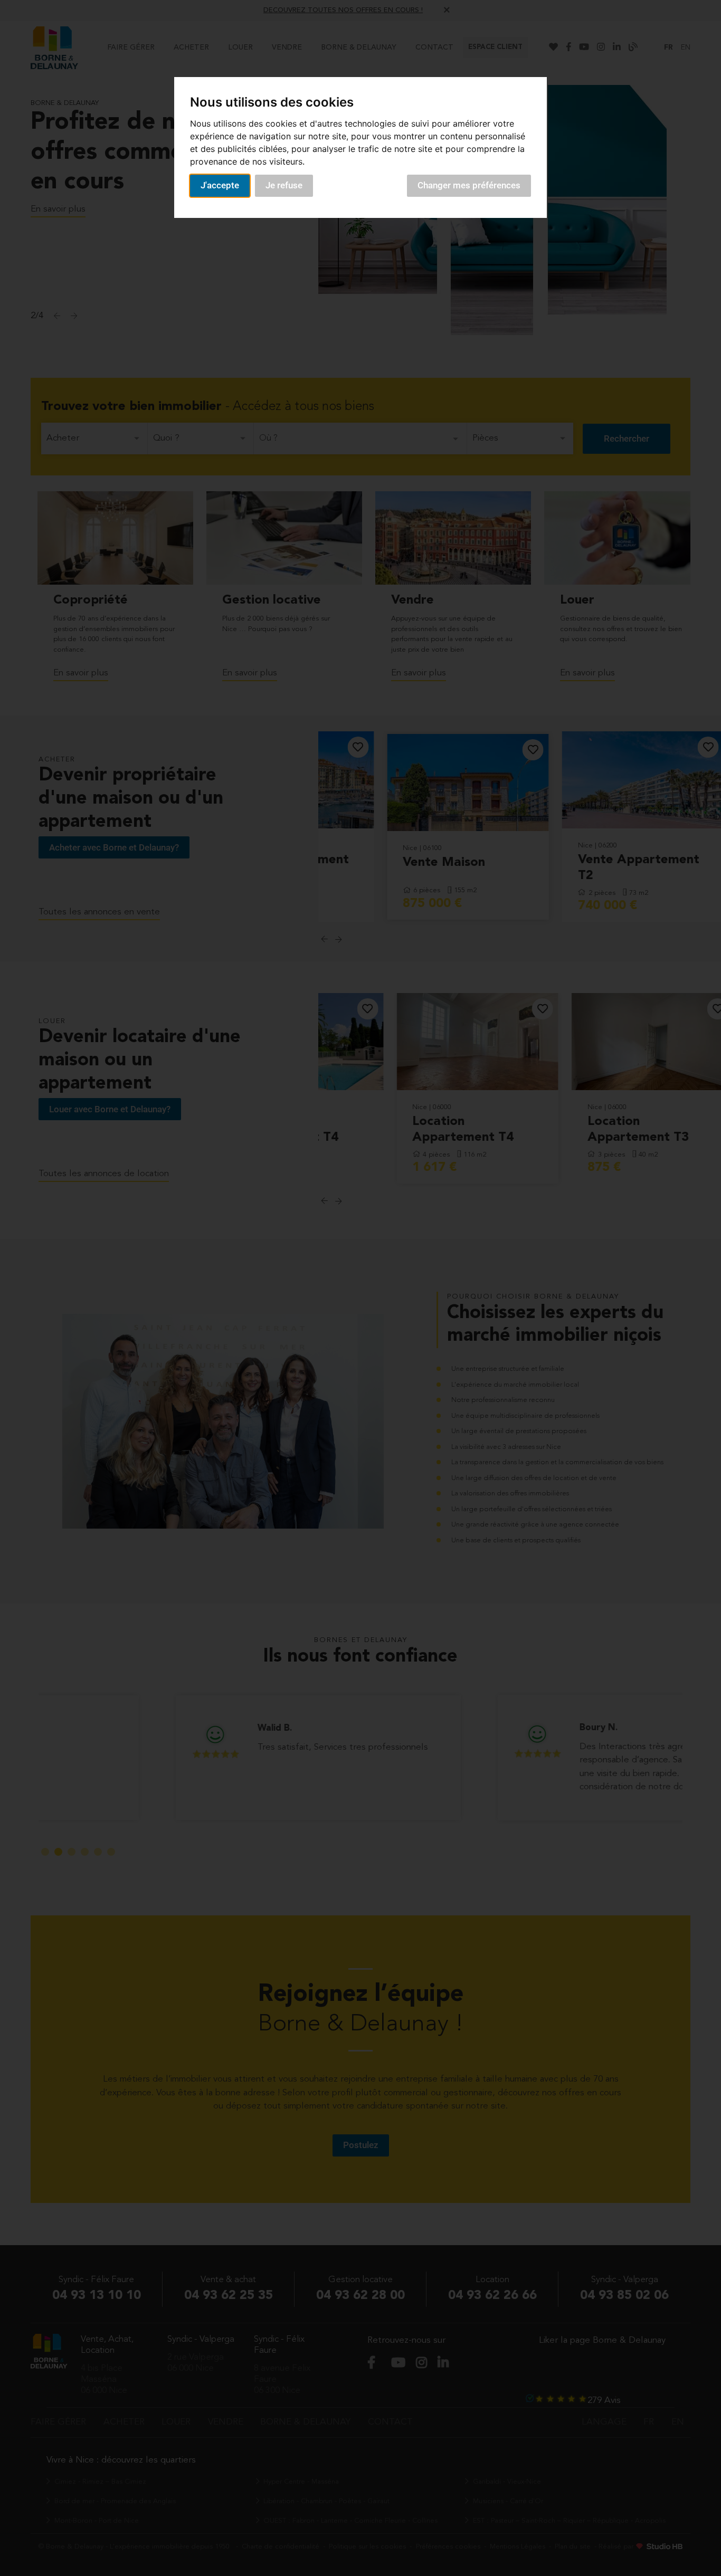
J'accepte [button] (220, 185)
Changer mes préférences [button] (469, 185)
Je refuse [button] (284, 185)
